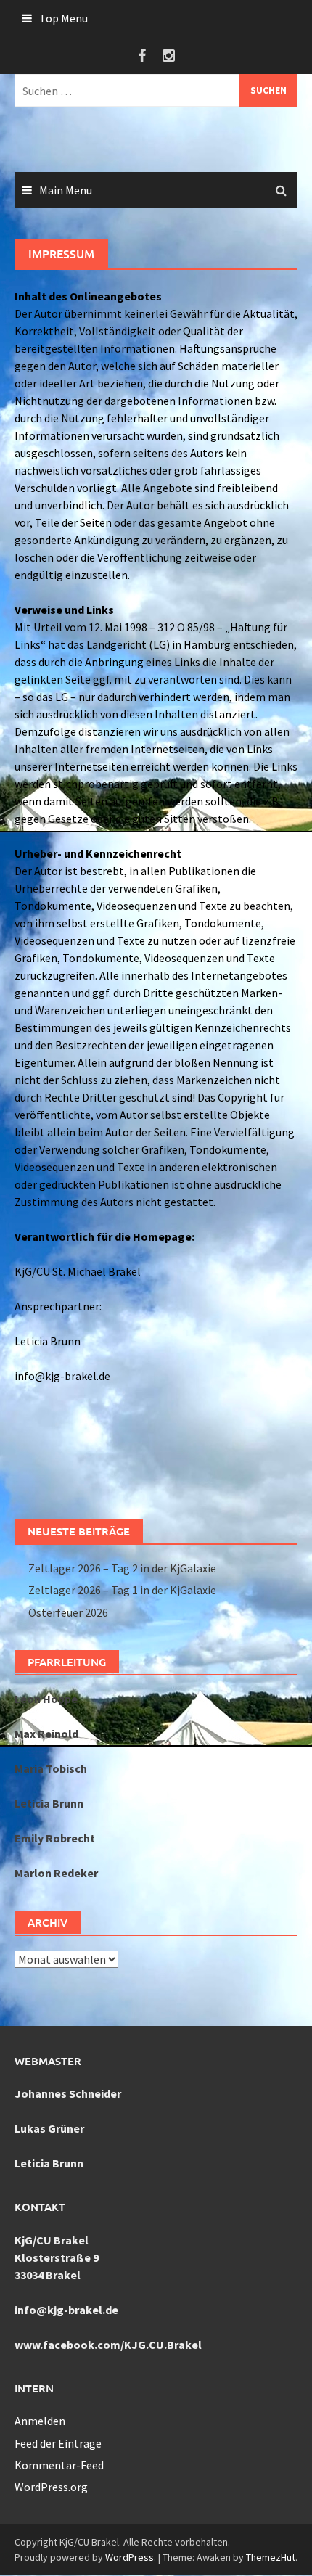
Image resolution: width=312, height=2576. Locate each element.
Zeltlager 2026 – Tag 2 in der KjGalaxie (122, 1568)
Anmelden (40, 2421)
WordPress (130, 2557)
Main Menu (66, 190)
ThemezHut (271, 2557)
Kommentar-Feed (59, 2465)
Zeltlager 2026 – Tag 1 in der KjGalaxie (122, 1590)
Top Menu (63, 18)
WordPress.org (51, 2487)
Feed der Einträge (58, 2443)
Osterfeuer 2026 (68, 1612)
